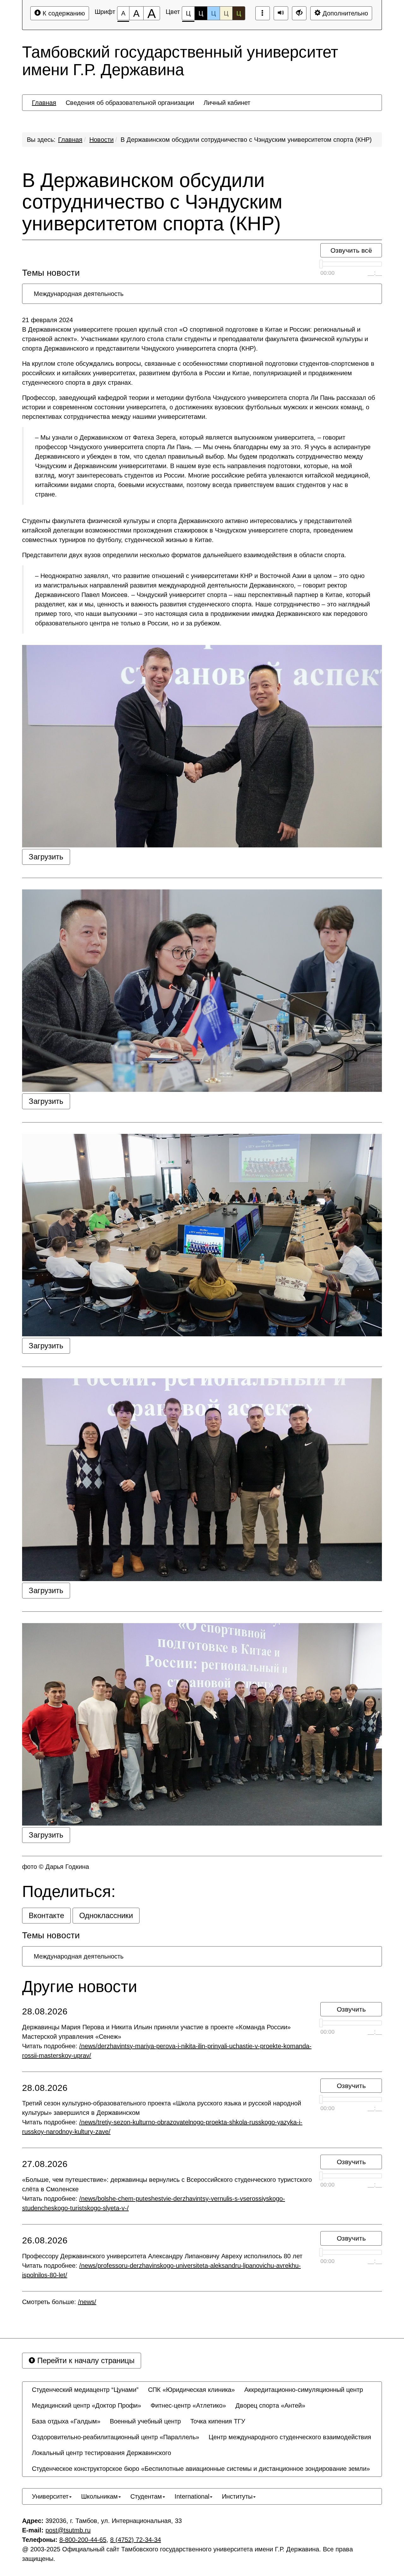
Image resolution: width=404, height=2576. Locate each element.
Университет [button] (50, 2496)
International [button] (192, 2496)
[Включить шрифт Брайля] (263, 13)
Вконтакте (46, 1915)
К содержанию (63, 13)
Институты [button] (237, 2496)
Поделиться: (69, 1892)
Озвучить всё (351, 250)
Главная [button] (44, 103)
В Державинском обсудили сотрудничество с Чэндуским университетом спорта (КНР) (246, 140)
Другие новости (80, 1987)
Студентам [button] (146, 2496)
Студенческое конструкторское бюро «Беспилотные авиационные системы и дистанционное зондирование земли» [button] (201, 2469)
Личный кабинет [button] (227, 103)
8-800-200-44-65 (83, 2540)
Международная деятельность (79, 294)
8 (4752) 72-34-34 (136, 2540)
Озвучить (351, 2009)
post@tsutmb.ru (68, 2530)
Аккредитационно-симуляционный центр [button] (304, 2390)
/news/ (87, 2302)
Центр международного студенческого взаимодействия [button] (290, 2437)
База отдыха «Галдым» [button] (66, 2421)
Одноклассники (106, 1915)
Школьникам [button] (99, 2496)
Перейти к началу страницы (85, 2360)
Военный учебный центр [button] (145, 2421)
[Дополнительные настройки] (299, 13)
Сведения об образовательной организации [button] (130, 103)
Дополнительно (344, 13)
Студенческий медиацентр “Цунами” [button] (85, 2390)
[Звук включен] (281, 13)
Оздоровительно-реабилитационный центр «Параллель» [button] (116, 2437)
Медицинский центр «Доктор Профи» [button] (86, 2405)
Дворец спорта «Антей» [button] (270, 2405)
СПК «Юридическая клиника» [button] (191, 2390)
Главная (70, 140)
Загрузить (46, 857)
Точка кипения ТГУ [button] (218, 2421)
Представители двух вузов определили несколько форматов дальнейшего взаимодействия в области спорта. (184, 555)
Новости (101, 140)
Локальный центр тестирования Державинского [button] (101, 2453)
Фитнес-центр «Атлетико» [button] (188, 2405)
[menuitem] (44, 103)
